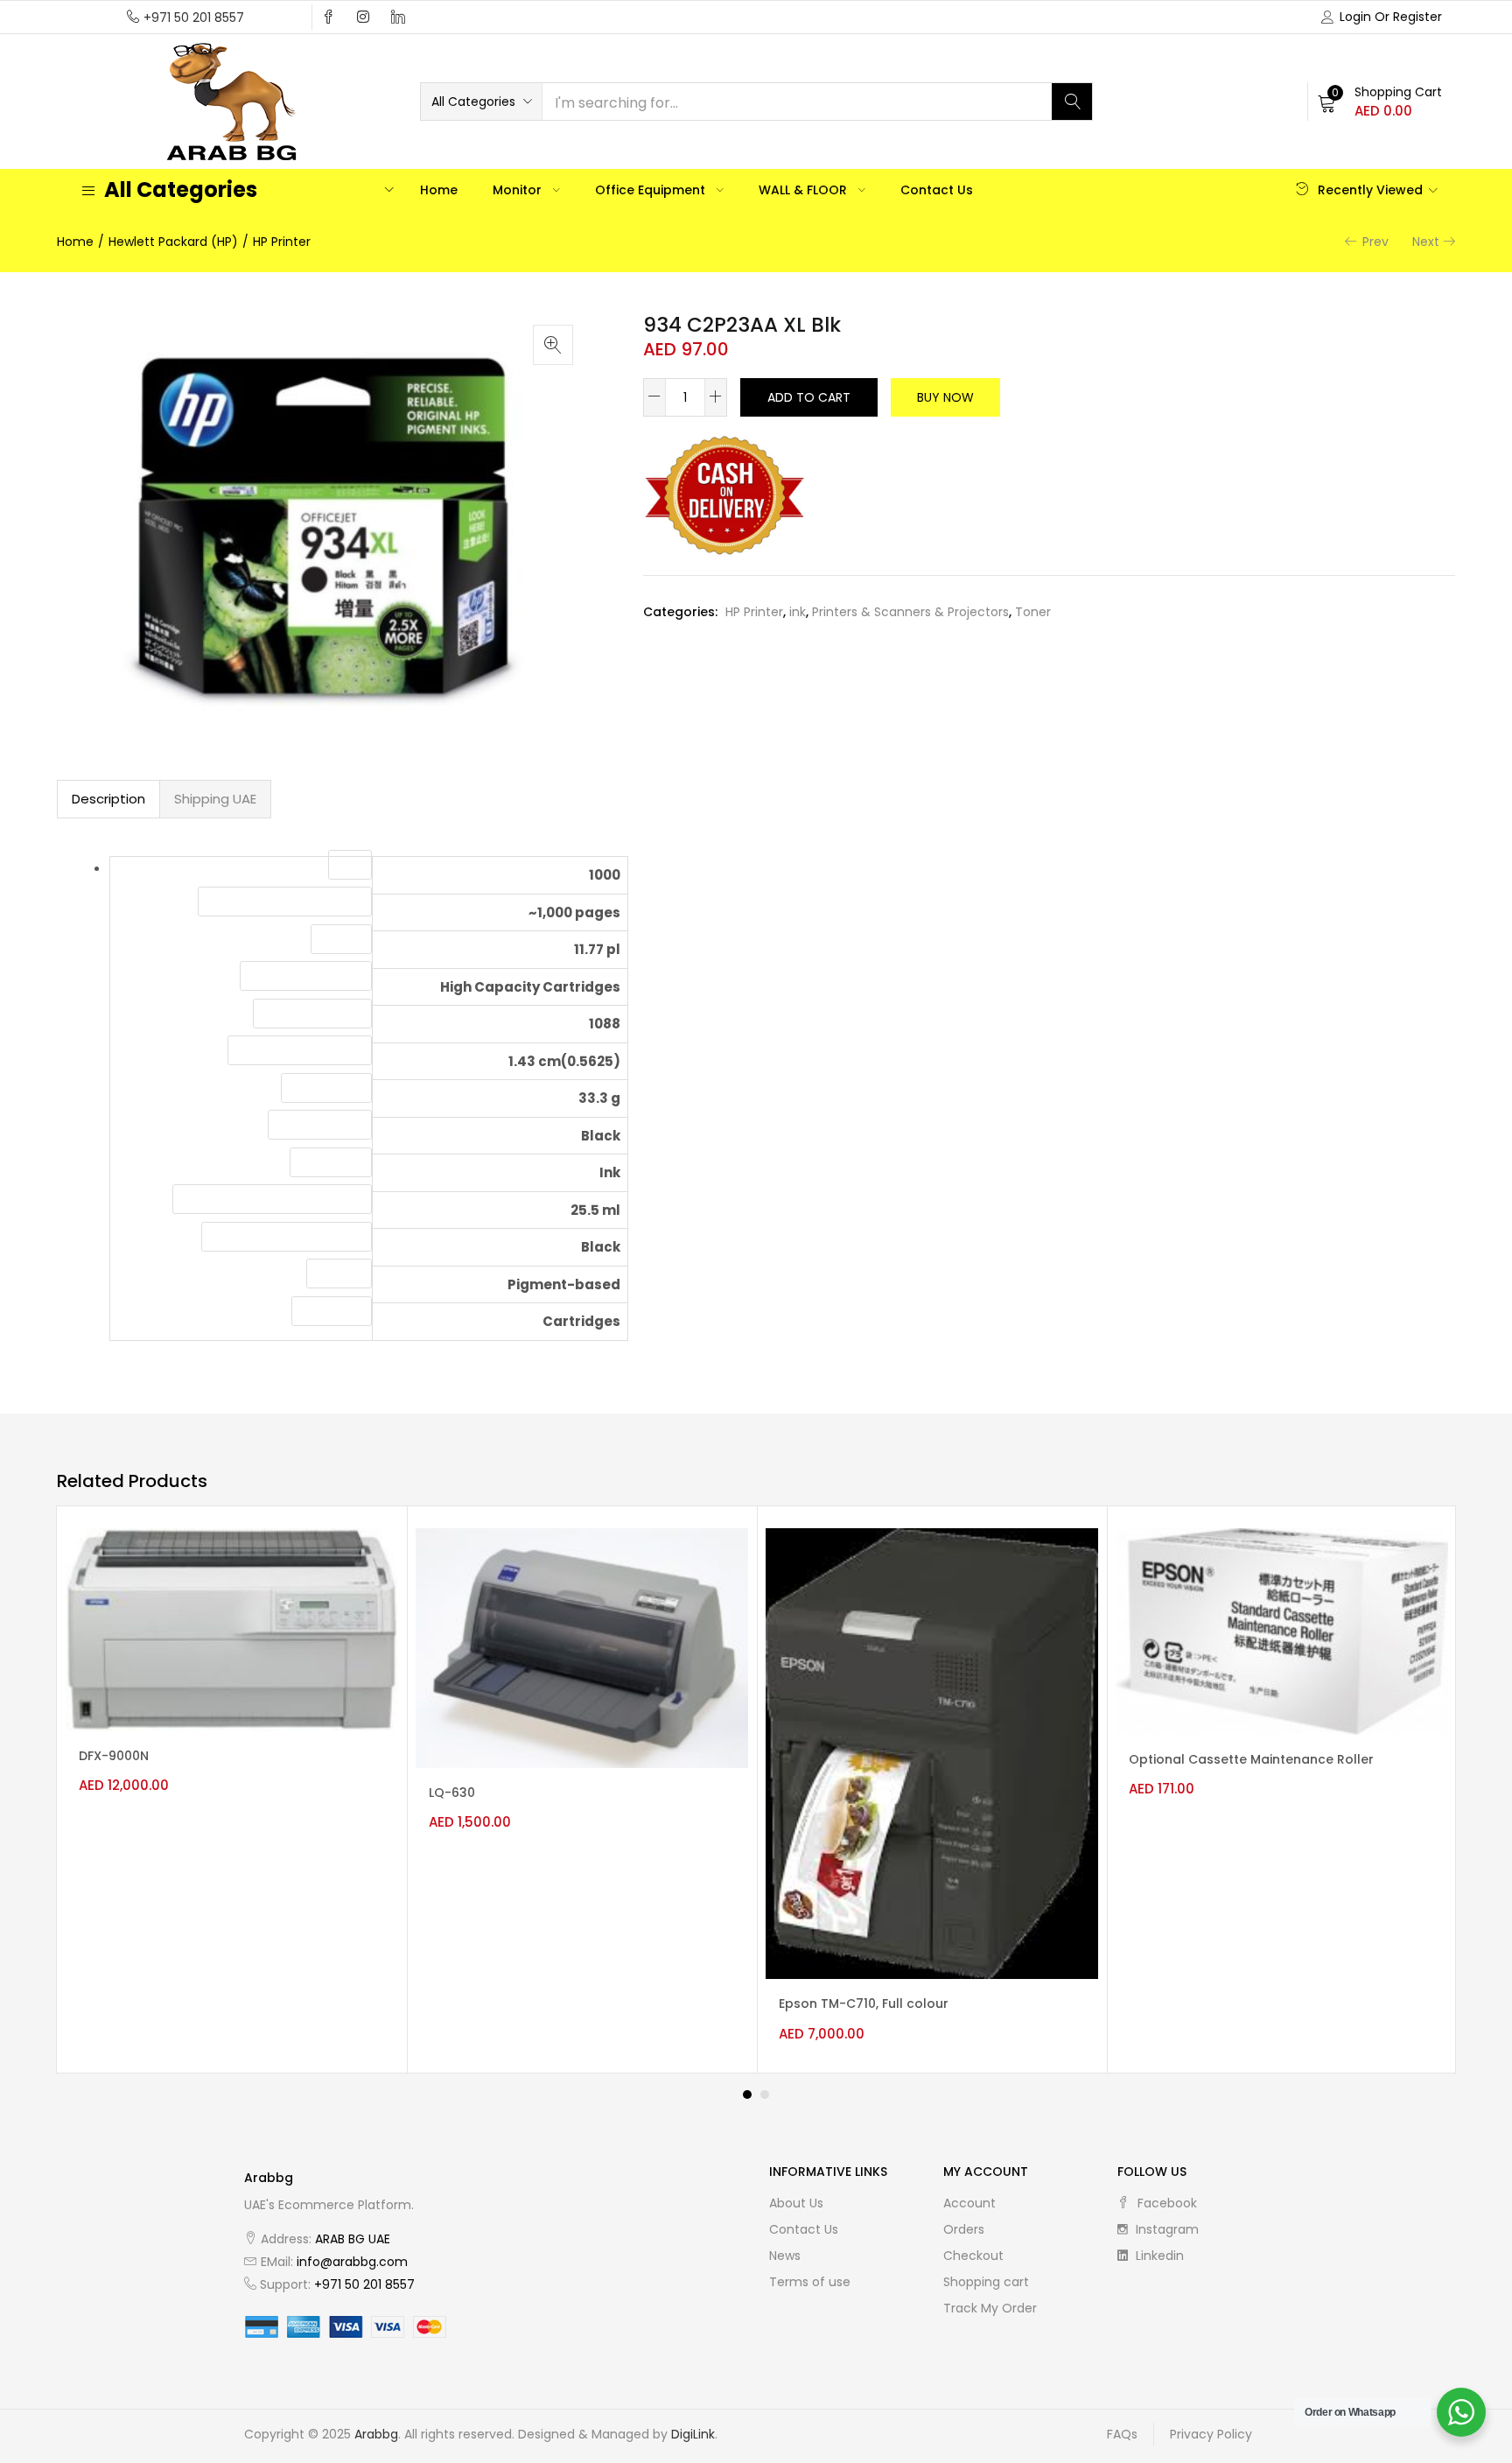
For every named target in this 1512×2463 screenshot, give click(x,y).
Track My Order (990, 2308)
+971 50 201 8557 (194, 18)
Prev (1375, 242)
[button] (481, 102)
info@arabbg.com (352, 2262)
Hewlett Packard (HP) (173, 242)
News (785, 2256)
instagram (1165, 2229)
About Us (796, 2203)
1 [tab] (747, 2095)
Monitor (519, 190)
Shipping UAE (215, 799)
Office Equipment (652, 190)
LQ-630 (452, 1793)
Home (439, 190)
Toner (1033, 612)
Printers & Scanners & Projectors (910, 612)
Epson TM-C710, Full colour (864, 2003)
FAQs (1122, 2434)
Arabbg (376, 2434)
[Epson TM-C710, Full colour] (932, 1752)
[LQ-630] (582, 1647)
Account (969, 2203)
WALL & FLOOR (805, 190)
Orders (964, 2229)
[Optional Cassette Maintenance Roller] (1282, 1631)
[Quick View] (370, 1557)
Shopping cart (986, 2282)
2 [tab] (765, 2095)
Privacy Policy (1211, 2434)
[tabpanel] (232, 1790)
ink (798, 612)
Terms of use (810, 2282)
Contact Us (937, 190)
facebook (1165, 2203)
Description (108, 799)
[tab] (108, 799)
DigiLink (693, 2434)
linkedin (1158, 2256)
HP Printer (282, 242)
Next (1426, 242)
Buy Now (945, 397)
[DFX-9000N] (232, 1629)
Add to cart (809, 397)
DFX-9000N (114, 1756)
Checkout (973, 2256)
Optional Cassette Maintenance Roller (1251, 1759)
